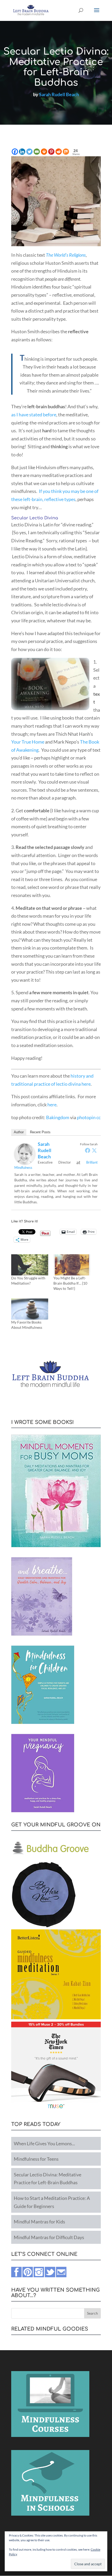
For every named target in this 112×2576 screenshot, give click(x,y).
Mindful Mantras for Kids (39, 2222)
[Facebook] (15, 152)
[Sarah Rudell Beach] (25, 1160)
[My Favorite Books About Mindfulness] (30, 1309)
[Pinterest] (51, 152)
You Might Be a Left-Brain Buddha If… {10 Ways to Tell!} (70, 1283)
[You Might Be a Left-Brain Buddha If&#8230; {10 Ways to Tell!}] (72, 1265)
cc (98, 1117)
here (52, 1105)
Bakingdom (58, 1117)
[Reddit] (59, 152)
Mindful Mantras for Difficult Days (49, 2237)
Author (19, 1132)
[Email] (37, 152)
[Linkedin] (22, 152)
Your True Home (28, 742)
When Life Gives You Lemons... (44, 2143)
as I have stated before (34, 415)
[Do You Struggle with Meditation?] (30, 1265)
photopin (86, 1117)
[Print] (44, 152)
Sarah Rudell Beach (59, 94)
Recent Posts (40, 1132)
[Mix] (66, 152)
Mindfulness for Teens (36, 2159)
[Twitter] (29, 152)
